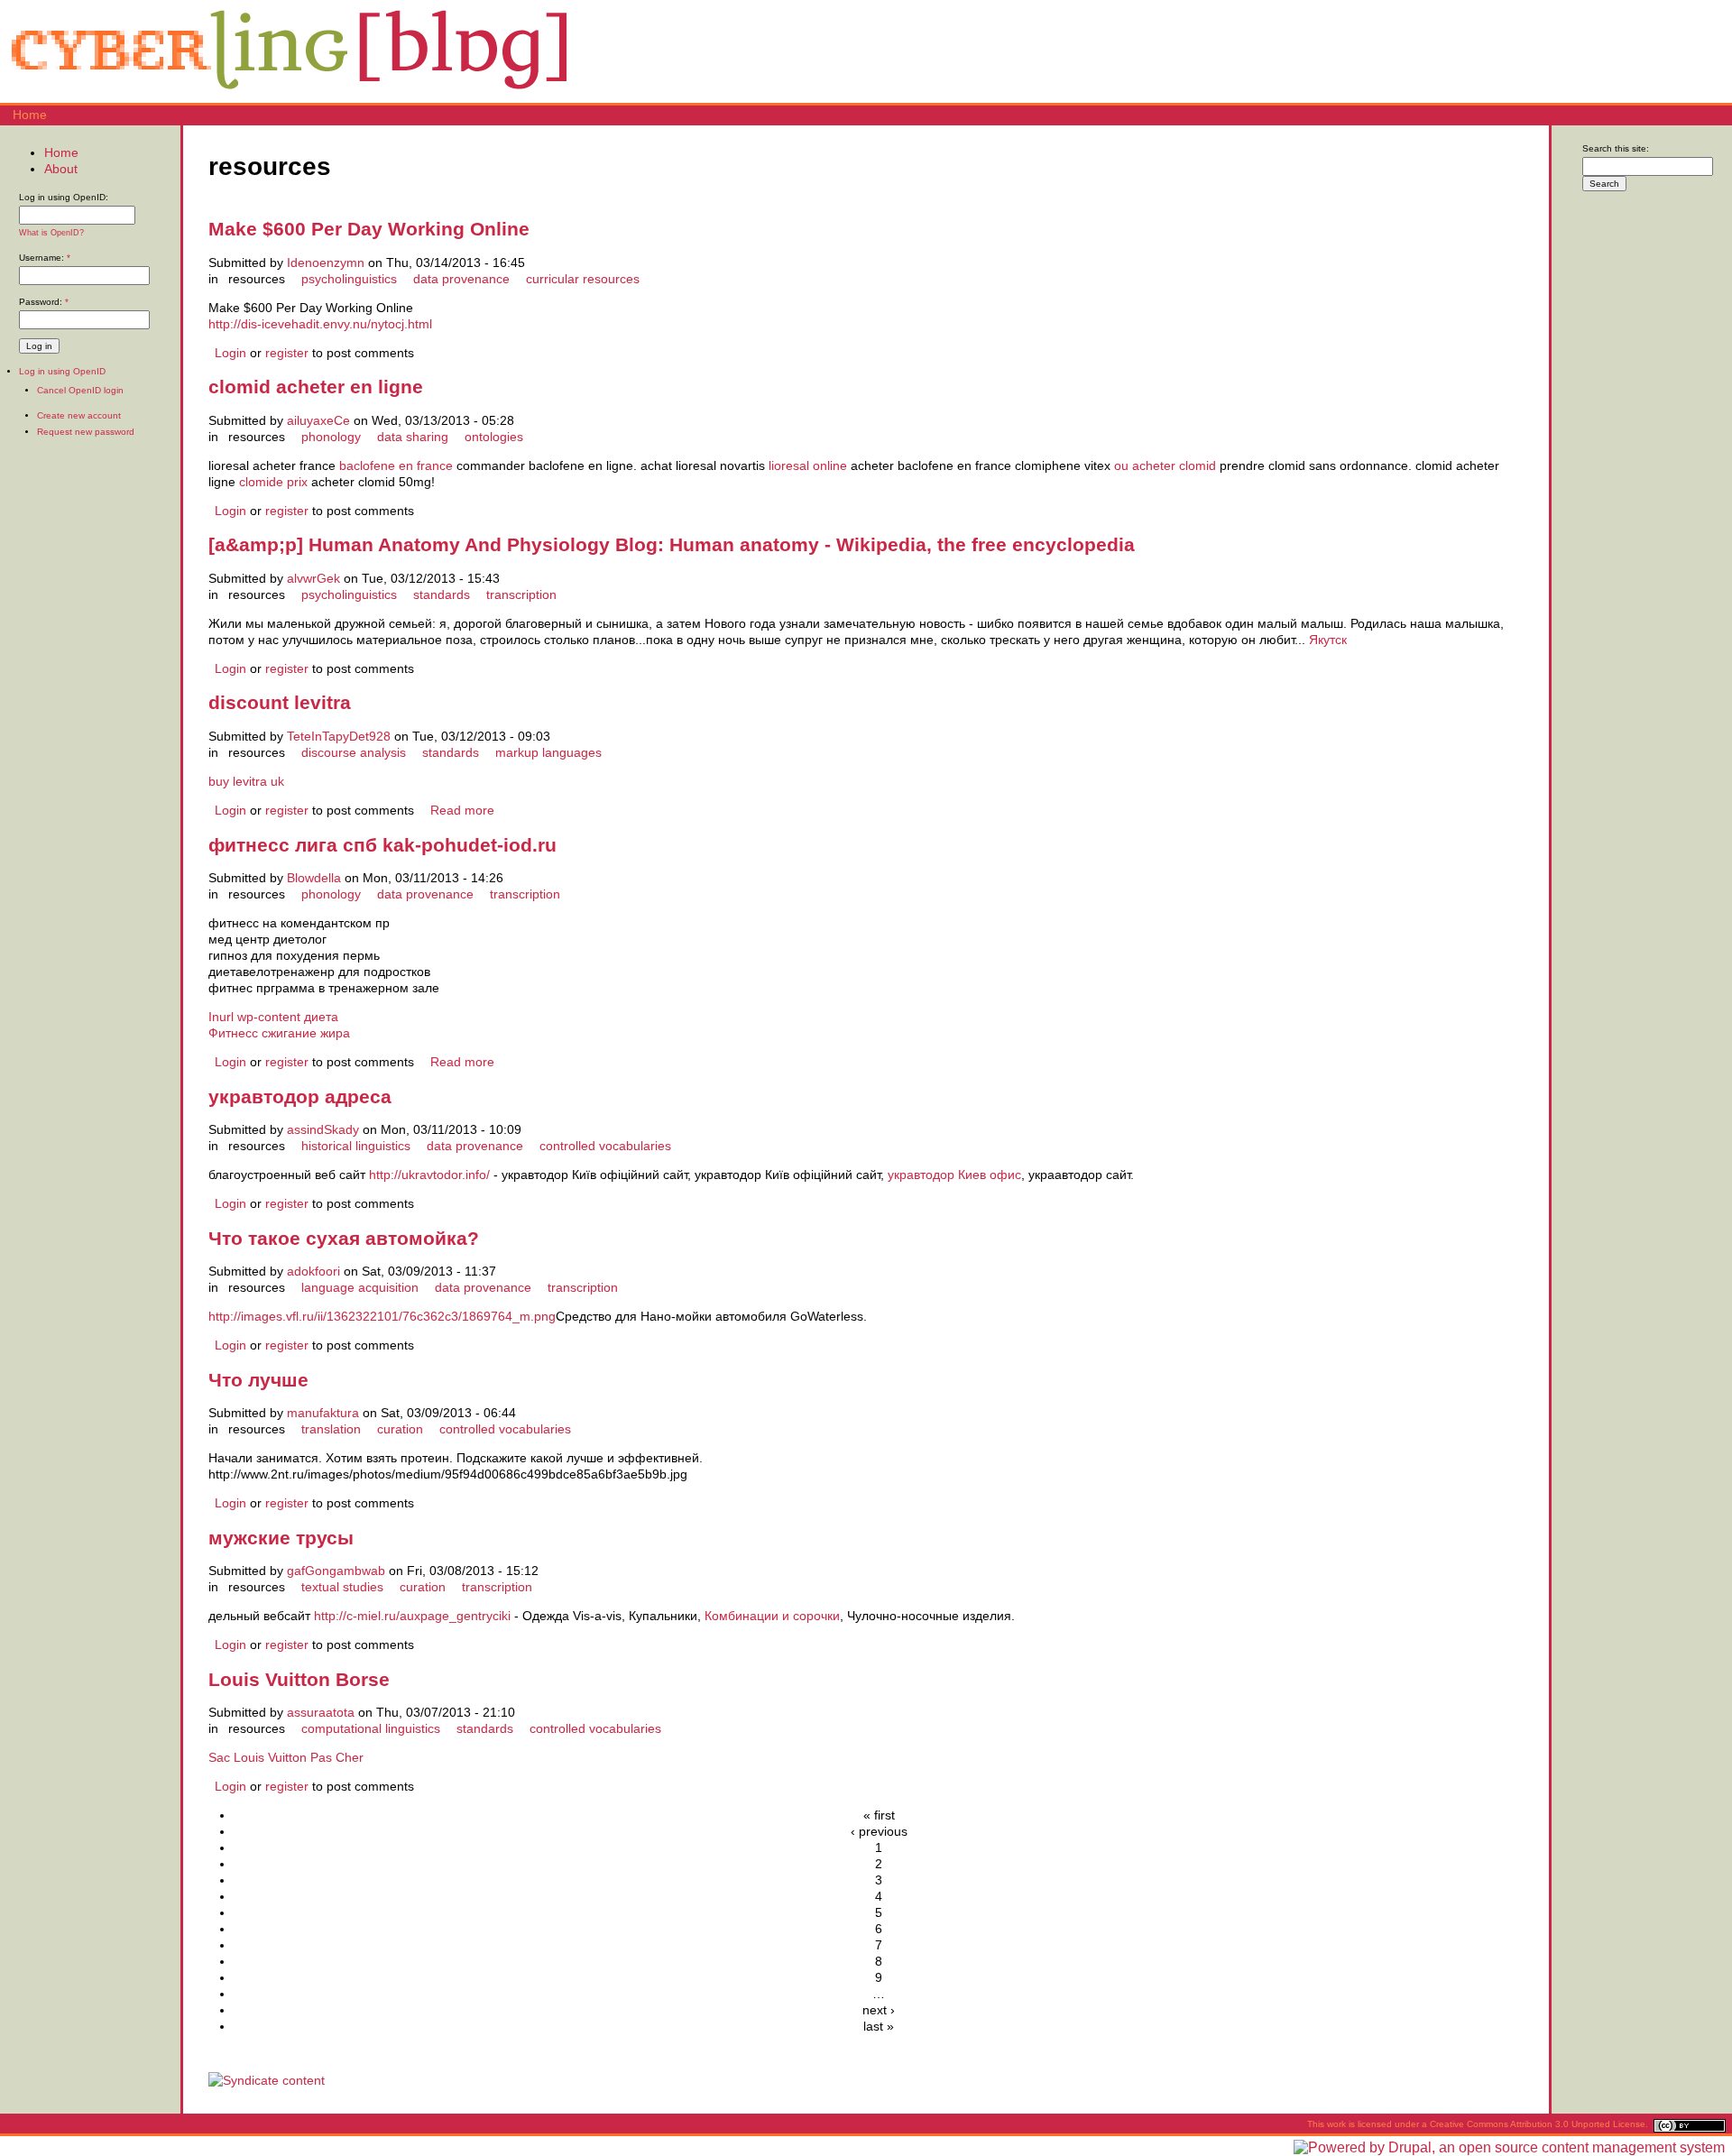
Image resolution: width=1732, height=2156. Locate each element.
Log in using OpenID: (64, 197)
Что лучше (258, 1380)
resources (257, 279)
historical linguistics (356, 1146)
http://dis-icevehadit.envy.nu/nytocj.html (320, 324)
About (61, 169)
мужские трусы (281, 1538)
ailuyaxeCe (318, 420)
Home (30, 115)
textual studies (342, 1587)
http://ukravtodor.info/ (429, 1175)
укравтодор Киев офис (954, 1175)
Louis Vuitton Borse (299, 1679)
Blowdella (314, 878)
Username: (45, 258)
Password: (44, 302)
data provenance (461, 279)
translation (331, 1429)
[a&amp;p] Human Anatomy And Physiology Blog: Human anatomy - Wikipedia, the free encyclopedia (672, 544)
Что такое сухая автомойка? (344, 1238)
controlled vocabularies (605, 1146)
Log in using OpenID (62, 371)
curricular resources (583, 279)
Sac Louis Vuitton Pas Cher (286, 1757)
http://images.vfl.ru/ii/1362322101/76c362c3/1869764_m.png (382, 1316)
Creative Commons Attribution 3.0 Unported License (1538, 2124)
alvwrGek (313, 578)
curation (400, 1429)
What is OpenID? (51, 233)
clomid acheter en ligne (316, 387)
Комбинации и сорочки (772, 1616)
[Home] (289, 95)
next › (879, 2010)
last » (879, 2026)
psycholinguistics (349, 279)
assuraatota (321, 1712)
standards (442, 594)
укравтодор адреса (300, 1096)
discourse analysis (354, 752)
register (287, 353)
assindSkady (323, 1129)
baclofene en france (396, 465)
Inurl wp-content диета (273, 1017)
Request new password (86, 432)
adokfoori (313, 1271)
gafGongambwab (336, 1571)
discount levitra (280, 702)
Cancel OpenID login (80, 390)
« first (879, 1815)
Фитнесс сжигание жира (279, 1033)
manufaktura (323, 1413)
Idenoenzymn (326, 263)
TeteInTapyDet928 (339, 736)
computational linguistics (371, 1728)
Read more (462, 810)
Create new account (79, 415)
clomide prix (273, 482)
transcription (521, 594)
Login (230, 353)
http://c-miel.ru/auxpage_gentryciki (412, 1616)
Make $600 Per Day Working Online (369, 229)
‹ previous (879, 1831)
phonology (331, 437)
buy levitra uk (246, 781)
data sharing (413, 437)
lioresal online (808, 465)
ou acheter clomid (1165, 465)
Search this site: (1616, 148)
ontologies (494, 437)
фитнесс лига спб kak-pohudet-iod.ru (382, 845)
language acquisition (360, 1287)
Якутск (1328, 640)
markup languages (548, 752)
